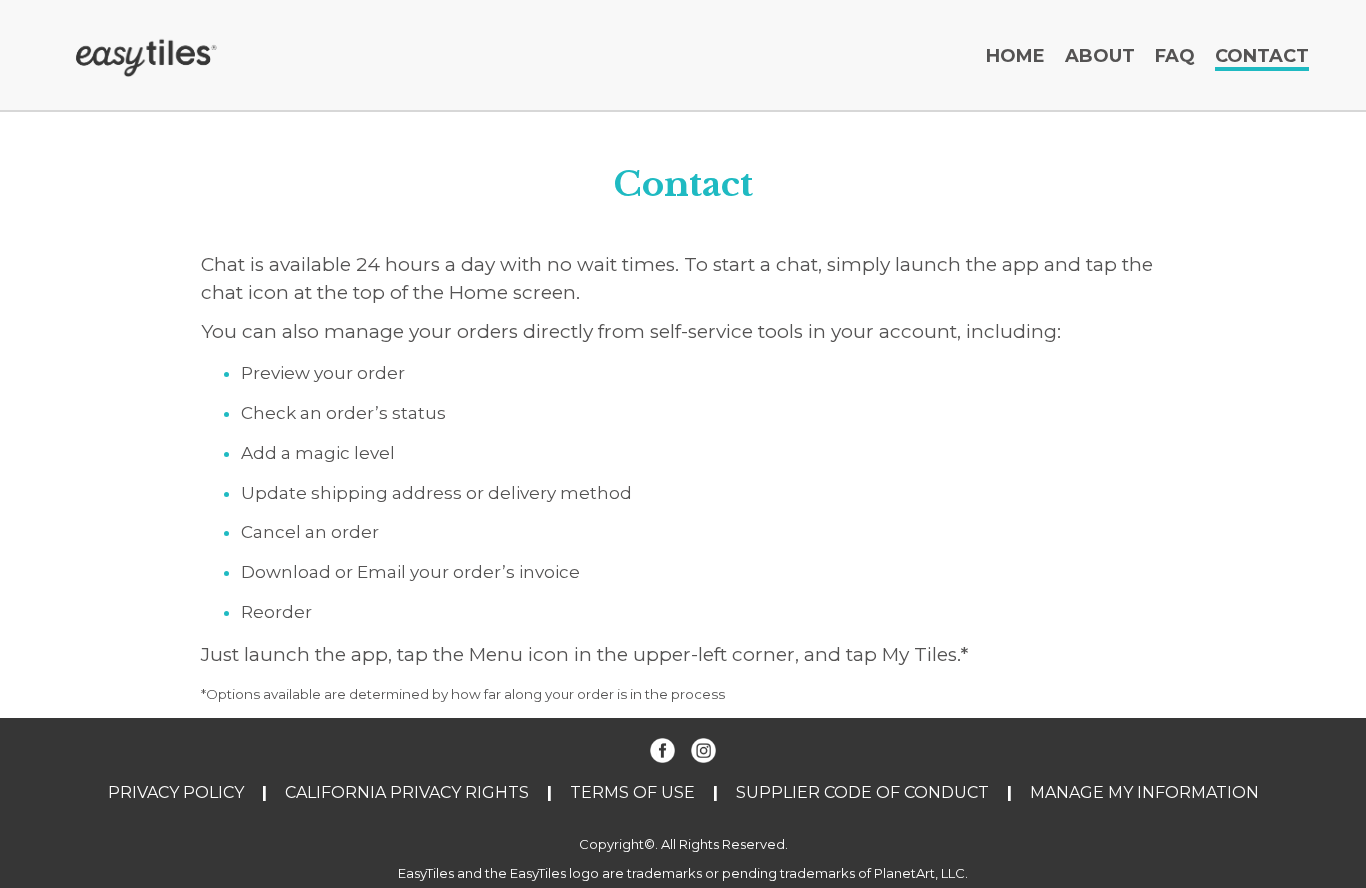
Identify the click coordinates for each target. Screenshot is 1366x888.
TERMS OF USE (632, 792)
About (1100, 56)
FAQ (1175, 56)
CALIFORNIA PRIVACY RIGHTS (407, 792)
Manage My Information (1144, 792)
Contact (1262, 56)
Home (1015, 56)
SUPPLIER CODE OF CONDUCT (862, 792)
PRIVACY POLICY (176, 792)
